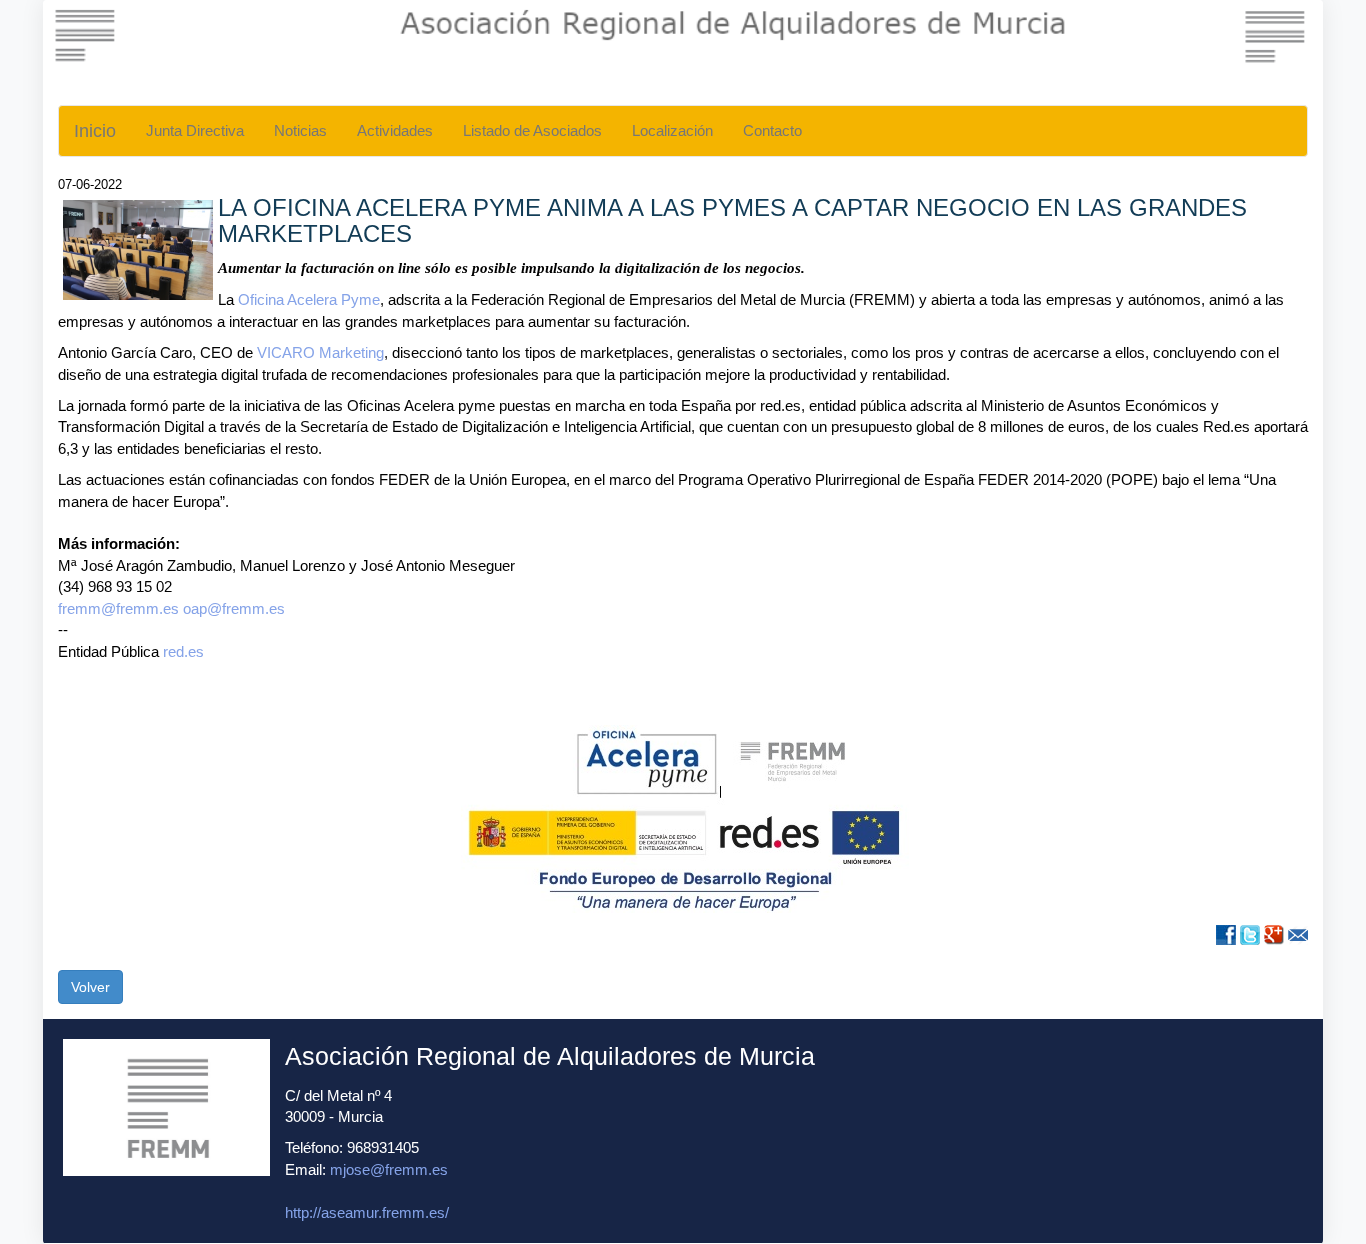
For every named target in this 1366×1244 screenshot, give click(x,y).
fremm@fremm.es (118, 608)
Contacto (772, 130)
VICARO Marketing (320, 352)
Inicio (95, 131)
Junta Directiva (195, 130)
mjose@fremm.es (389, 1169)
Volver (90, 987)
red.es (183, 651)
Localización (672, 130)
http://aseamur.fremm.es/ (367, 1212)
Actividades (395, 130)
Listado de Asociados (532, 130)
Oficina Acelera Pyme (309, 299)
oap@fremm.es (234, 608)
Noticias (300, 130)
